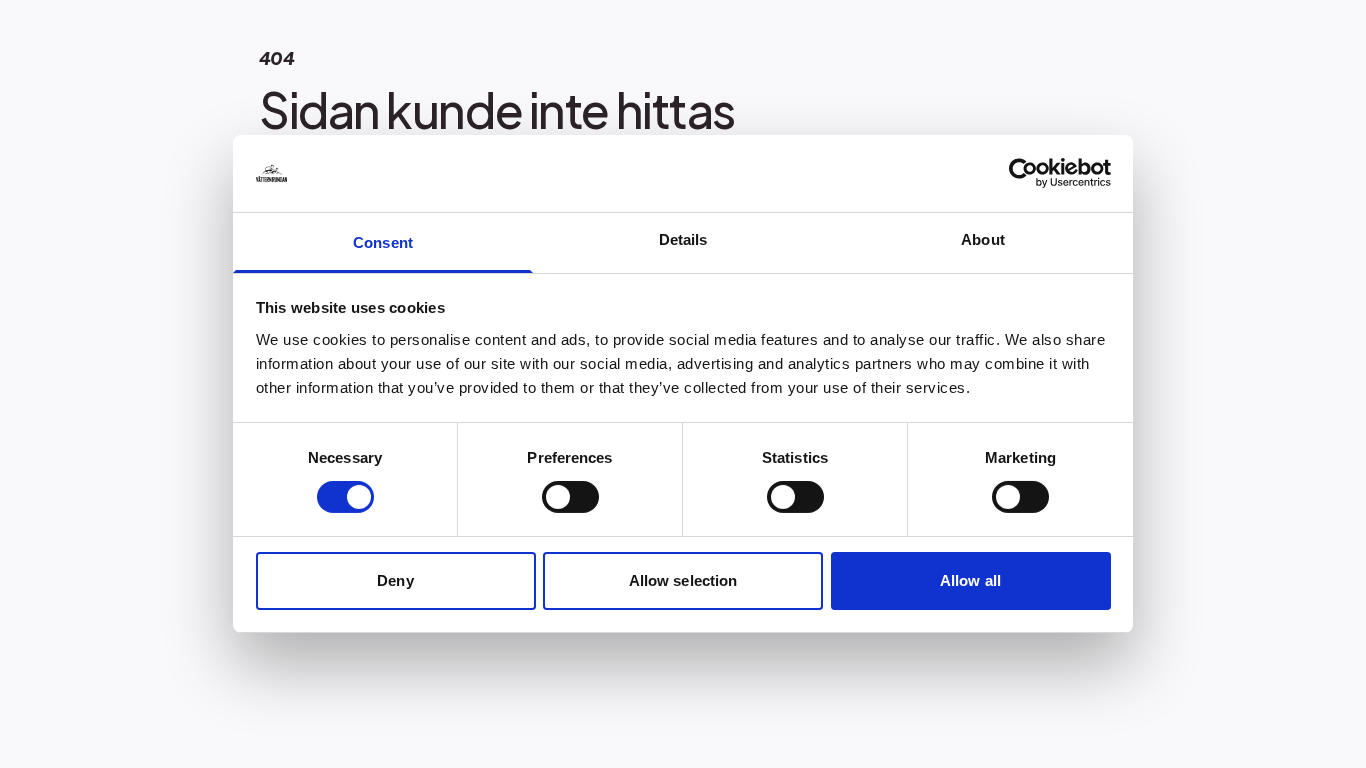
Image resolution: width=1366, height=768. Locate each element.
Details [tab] (683, 239)
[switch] (570, 497)
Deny (395, 580)
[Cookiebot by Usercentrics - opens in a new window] (1023, 173)
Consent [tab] (383, 242)
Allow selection (683, 580)
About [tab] (983, 239)
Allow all (970, 580)
